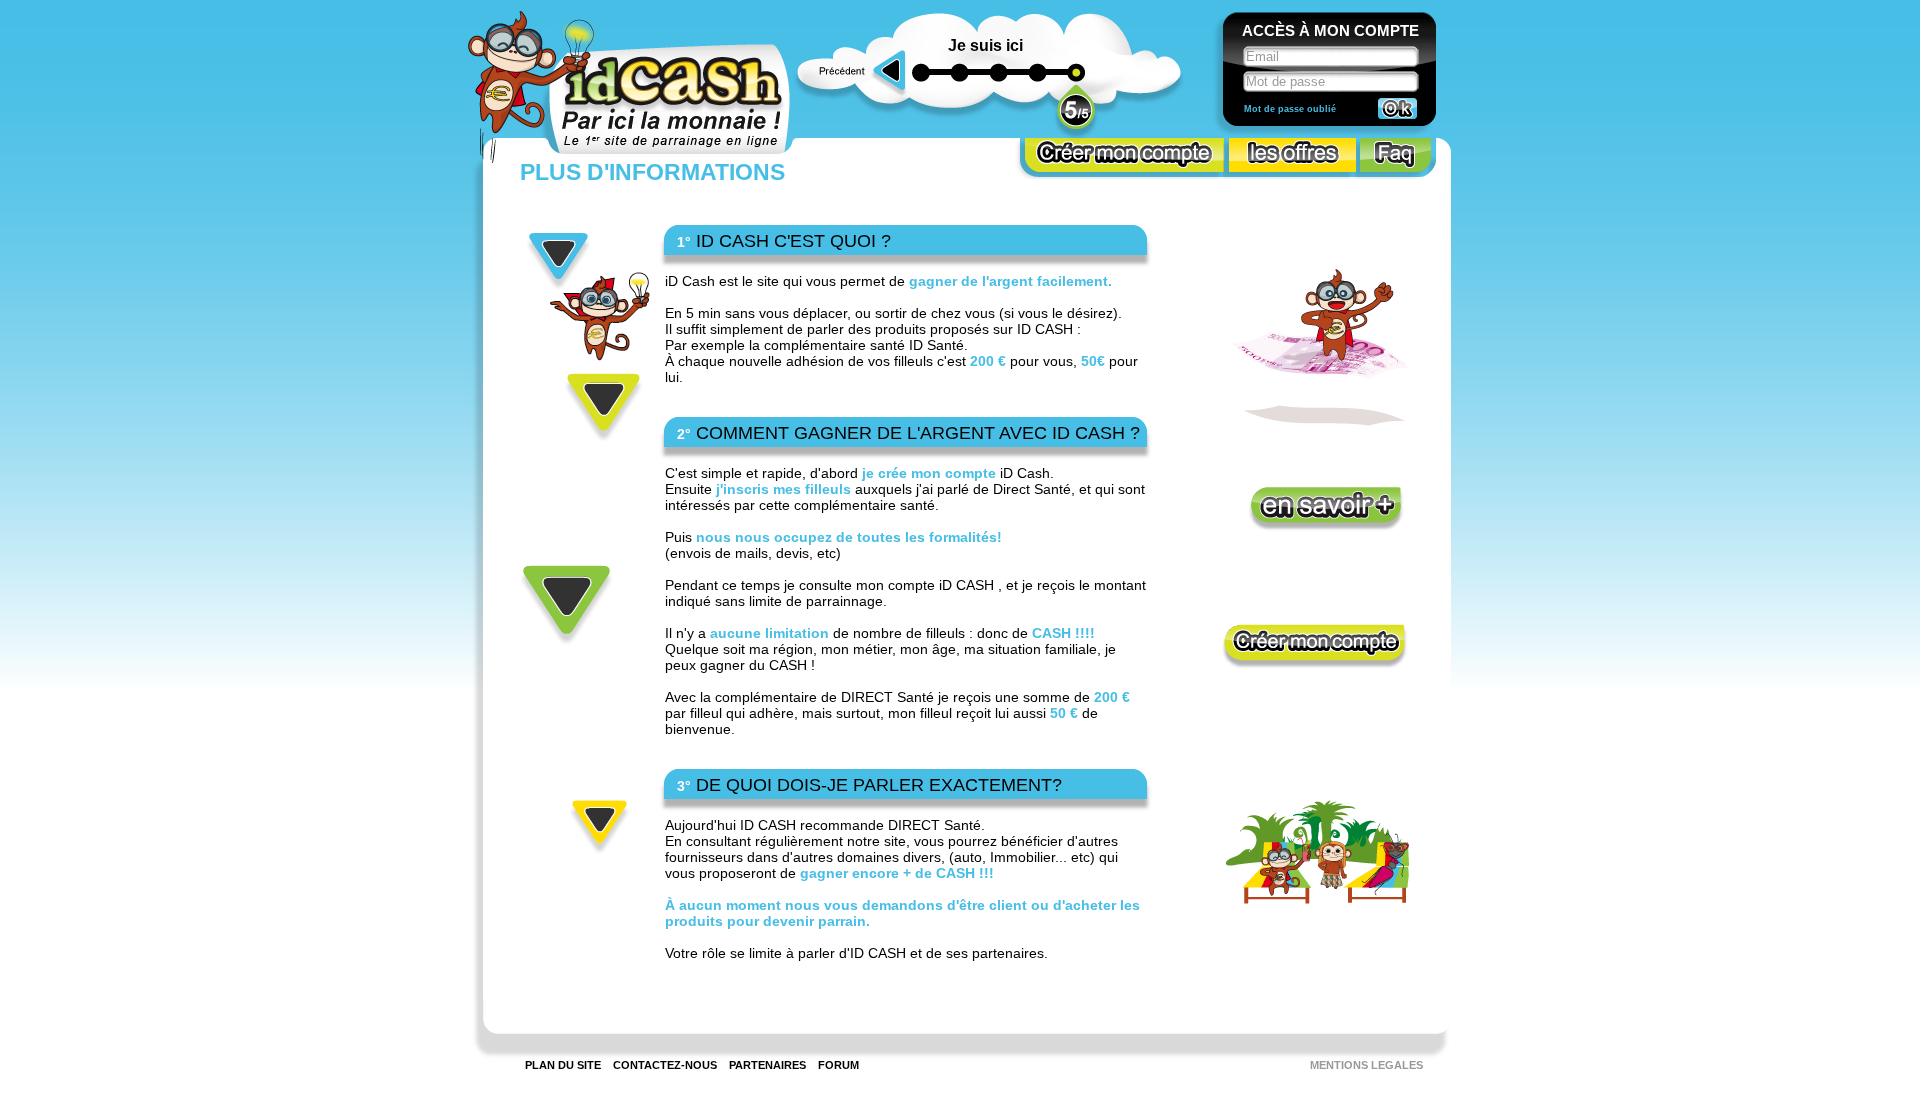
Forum (838, 1065)
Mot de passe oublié (1290, 109)
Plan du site (563, 1065)
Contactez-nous (665, 1065)
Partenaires (767, 1065)
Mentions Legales (1366, 1065)
